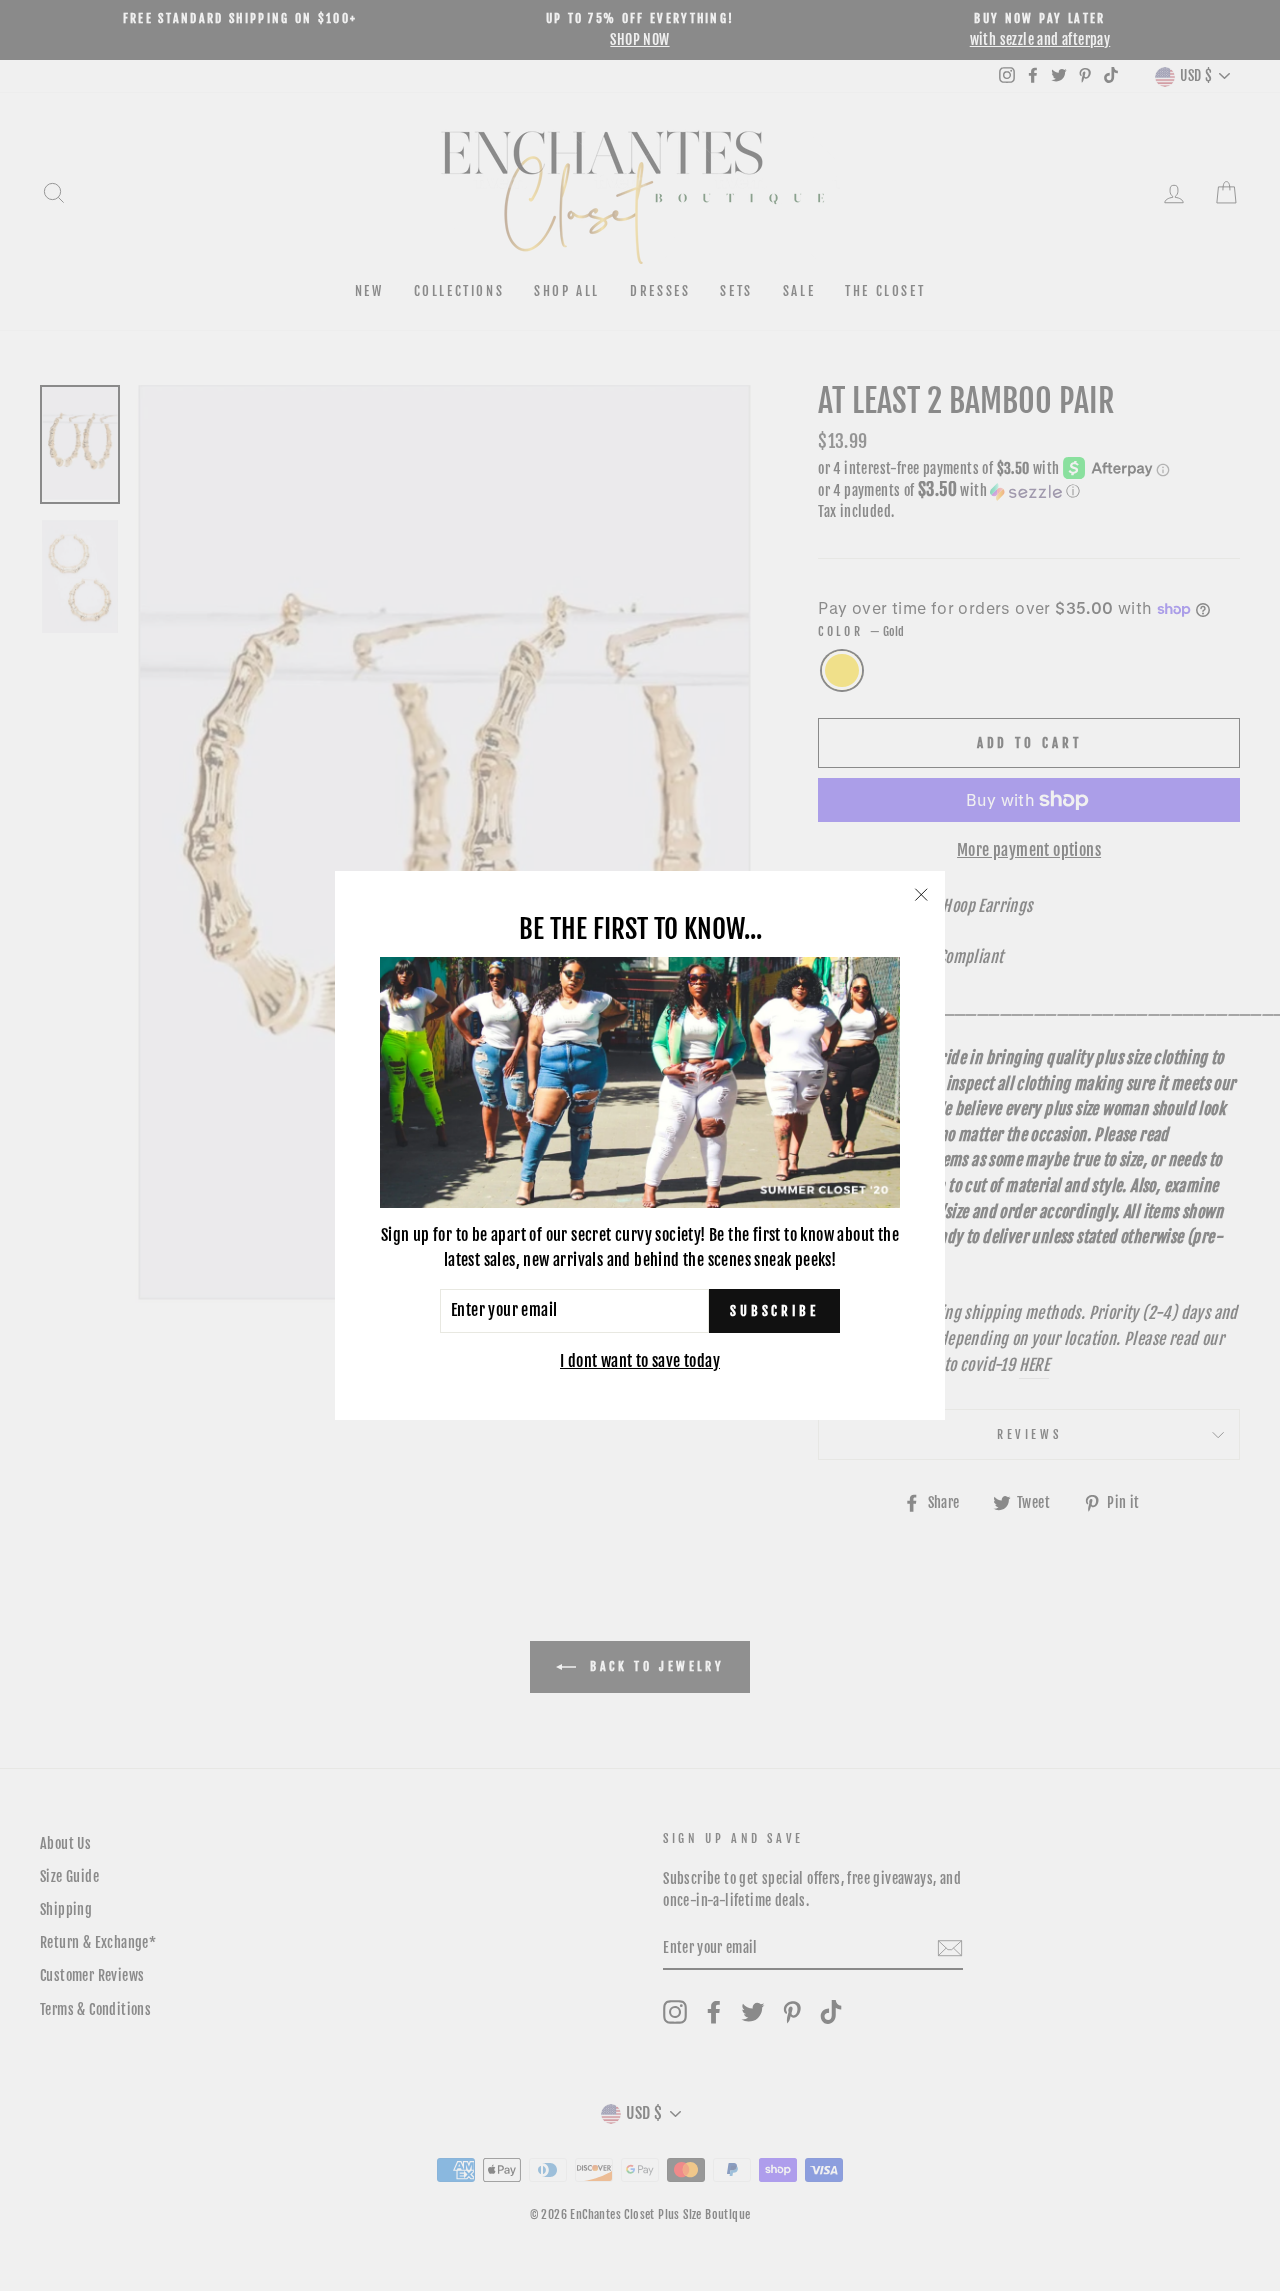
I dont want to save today (640, 1361)
